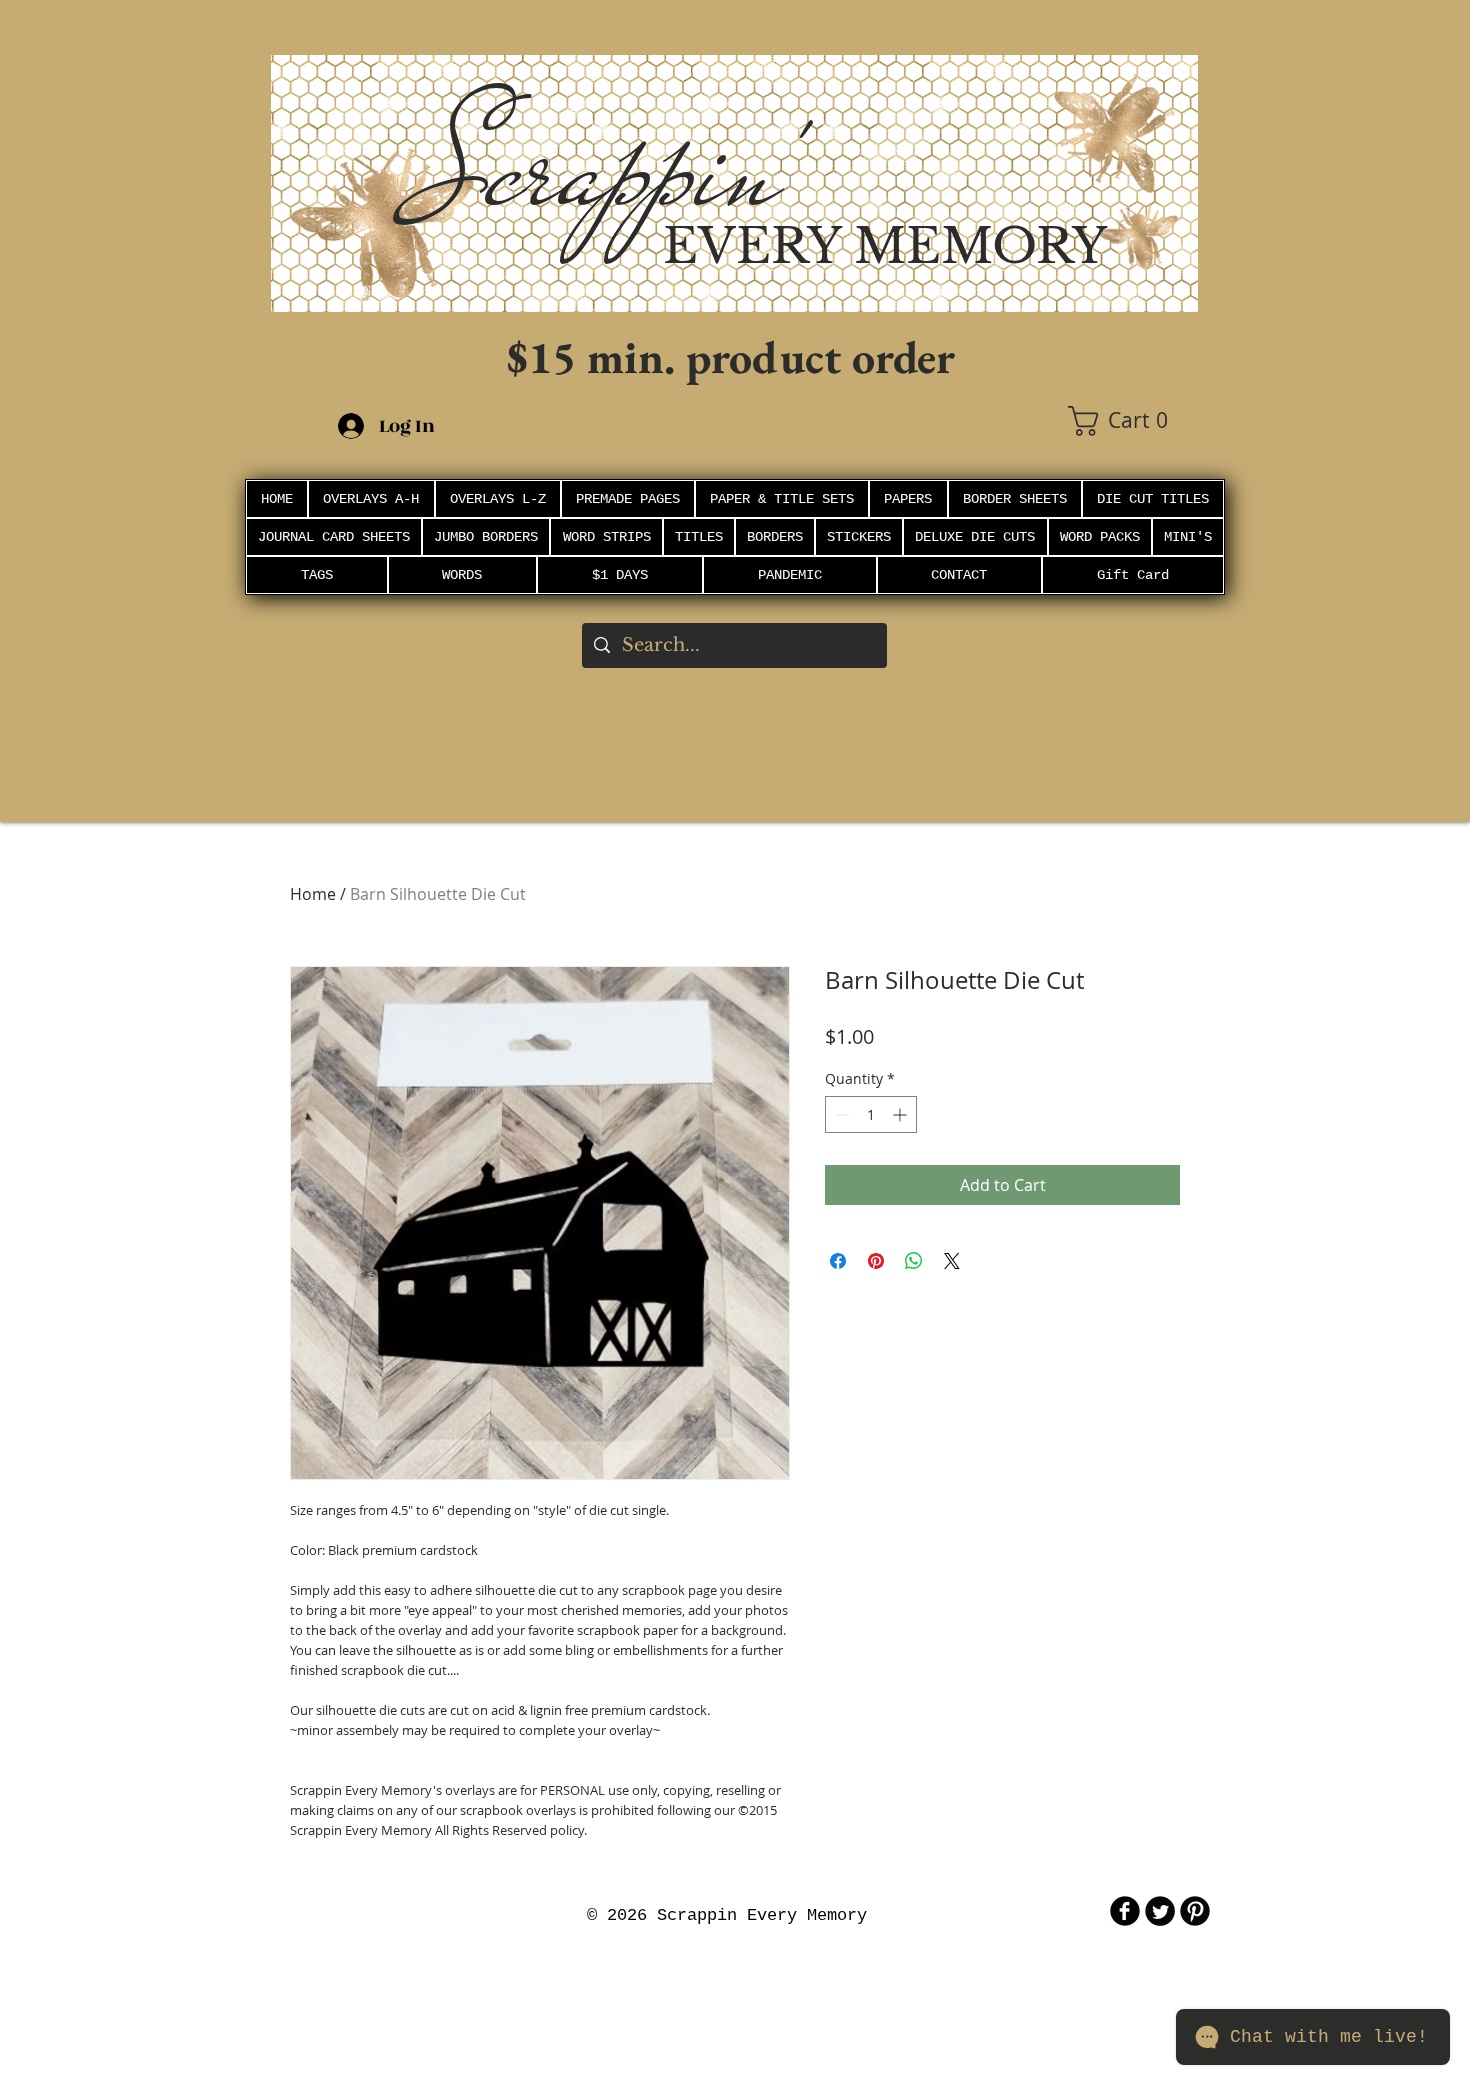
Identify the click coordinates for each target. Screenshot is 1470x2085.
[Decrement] (840, 1114)
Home (313, 894)
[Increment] (901, 1114)
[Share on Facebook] (838, 1261)
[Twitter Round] (1160, 1911)
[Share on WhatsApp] (914, 1261)
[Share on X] (952, 1261)
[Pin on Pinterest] (876, 1261)
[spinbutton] (871, 1114)
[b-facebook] (1125, 1911)
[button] (1133, 421)
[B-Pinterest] (1195, 1911)
